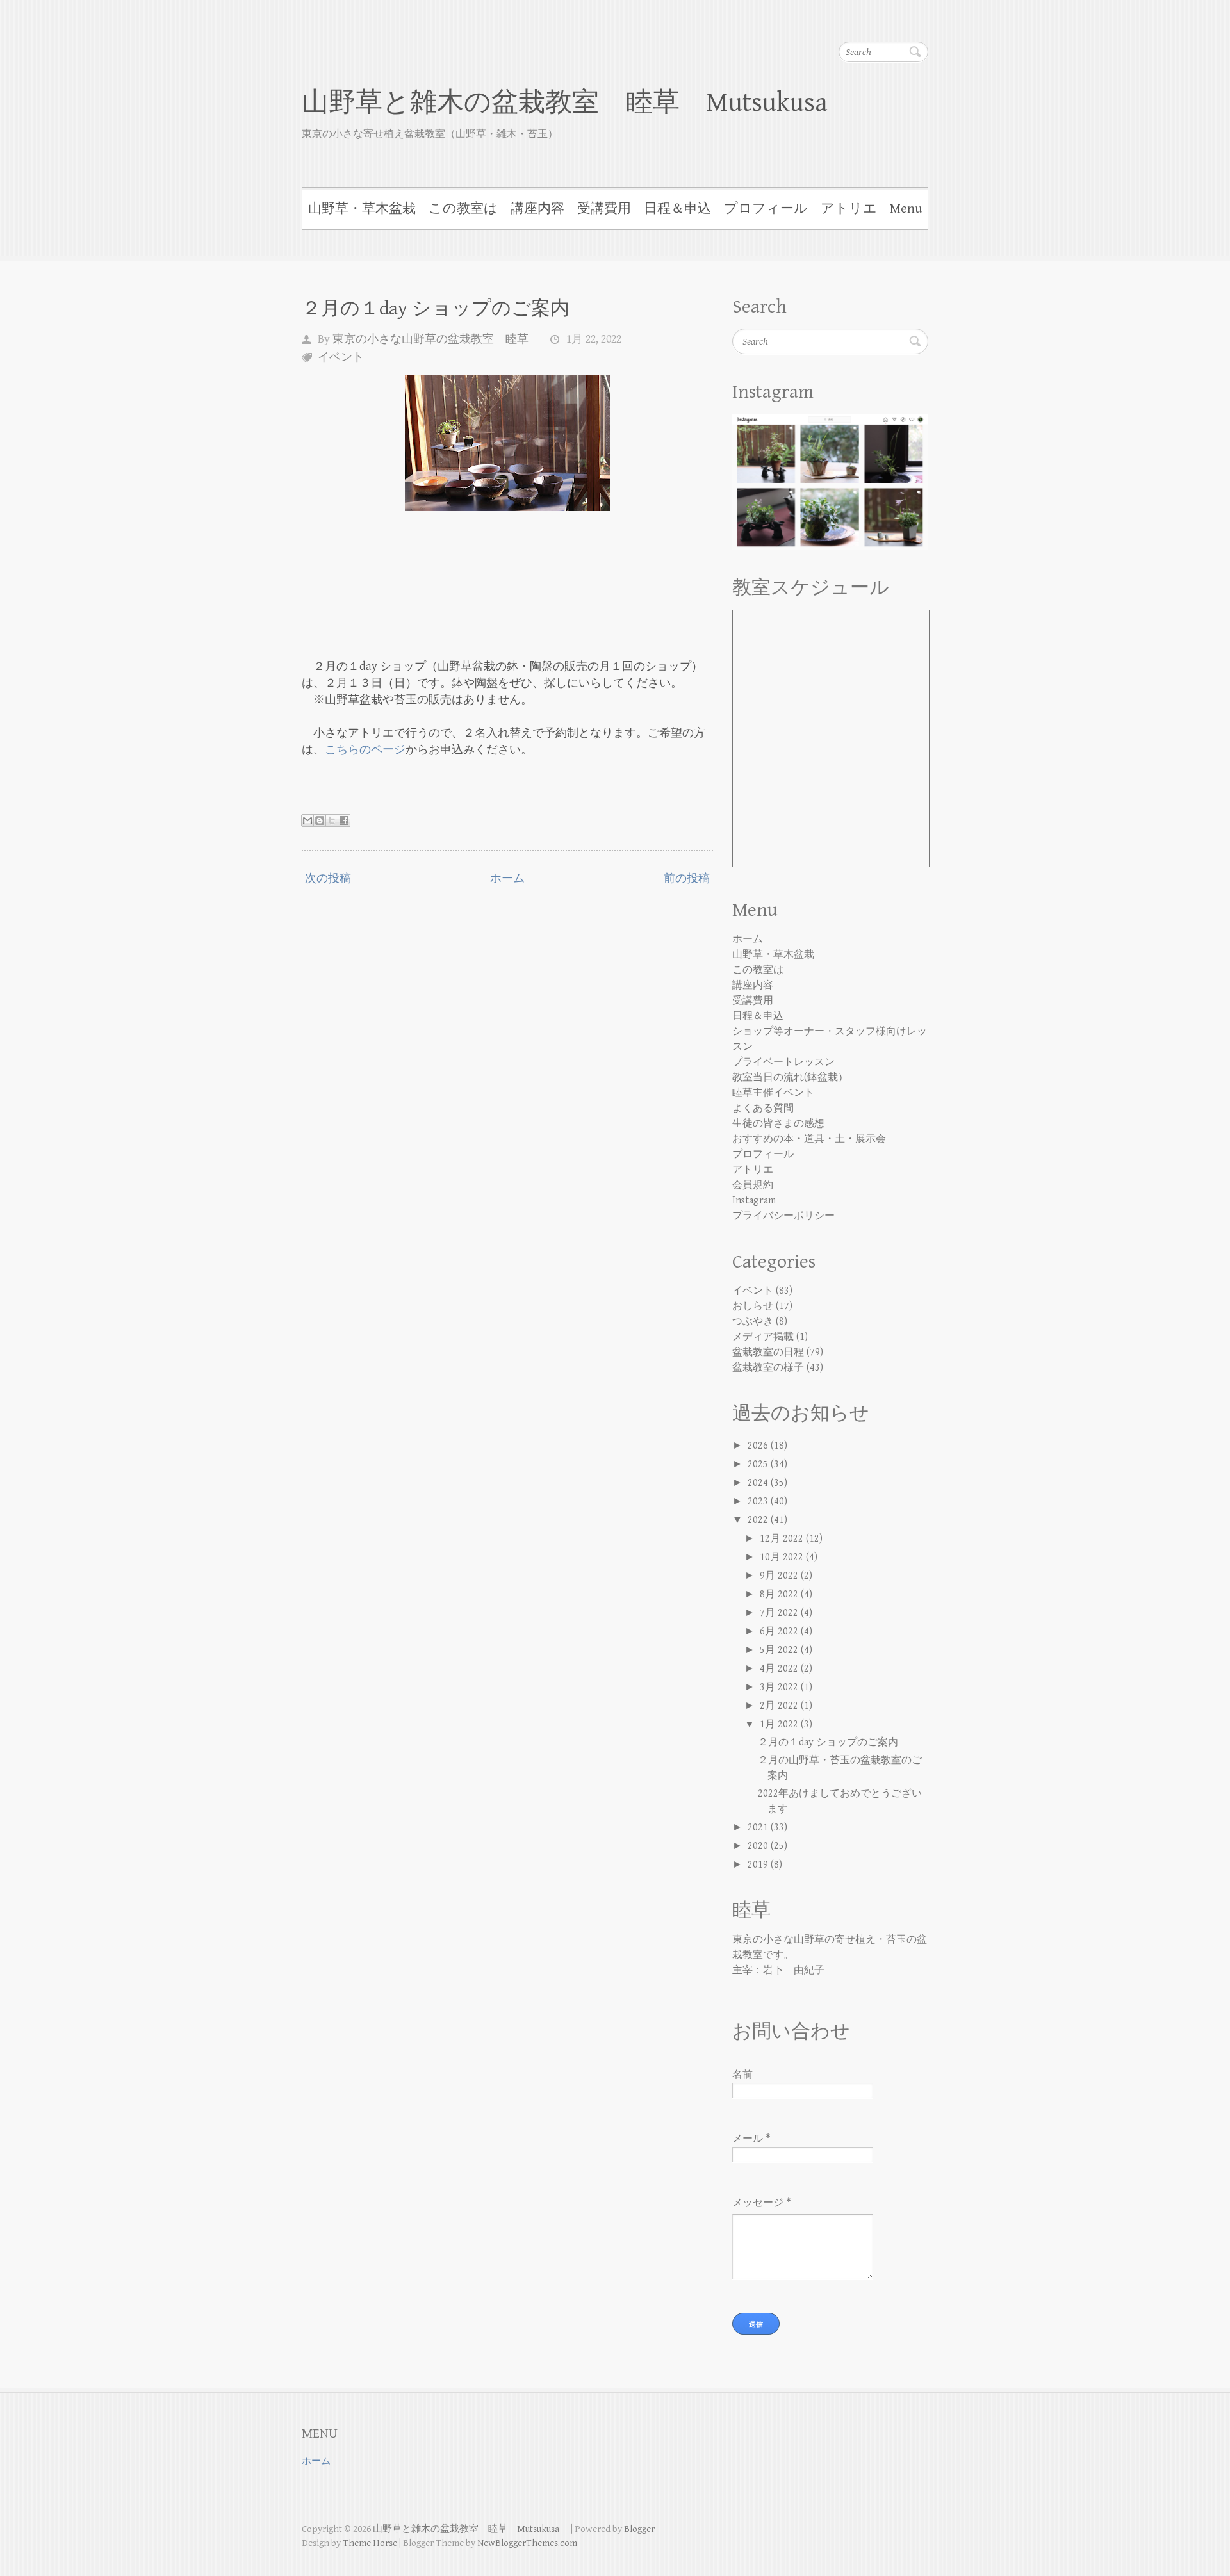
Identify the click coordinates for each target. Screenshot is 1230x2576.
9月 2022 (780, 1576)
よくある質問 (763, 1108)
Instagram (754, 1201)
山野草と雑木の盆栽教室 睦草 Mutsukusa (578, 103)
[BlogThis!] (320, 820)
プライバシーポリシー (783, 1216)
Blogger (639, 2529)
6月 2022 (780, 1632)
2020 (759, 1846)
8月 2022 (780, 1594)
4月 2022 (780, 1669)
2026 (759, 1446)
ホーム (507, 878)
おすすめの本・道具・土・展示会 (809, 1139)
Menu (906, 209)
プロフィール (766, 209)
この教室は (463, 209)
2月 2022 (780, 1706)
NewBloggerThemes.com (527, 2543)
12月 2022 (783, 1539)
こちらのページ (365, 750)
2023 (759, 1502)
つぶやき (753, 1322)
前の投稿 (687, 878)
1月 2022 (780, 1724)
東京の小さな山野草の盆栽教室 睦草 (430, 339)
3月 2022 (780, 1687)
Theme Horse (370, 2543)
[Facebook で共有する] (344, 820)
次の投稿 (328, 878)
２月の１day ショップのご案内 (436, 309)
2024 (759, 1483)
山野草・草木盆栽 (362, 209)
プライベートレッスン (783, 1062)
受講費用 (604, 209)
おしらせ (753, 1306)
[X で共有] (332, 820)
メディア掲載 (763, 1337)
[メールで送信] (307, 820)
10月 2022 (783, 1557)
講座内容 (537, 209)
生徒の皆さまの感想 (778, 1124)
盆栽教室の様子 (768, 1368)
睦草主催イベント (773, 1093)
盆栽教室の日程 (768, 1352)
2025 (759, 1464)
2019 (759, 1865)
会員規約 (753, 1185)
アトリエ (849, 209)
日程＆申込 (677, 209)
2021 (759, 1828)
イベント (341, 357)
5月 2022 (780, 1650)
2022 (759, 1520)
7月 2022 (780, 1613)
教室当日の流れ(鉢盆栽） (790, 1078)
